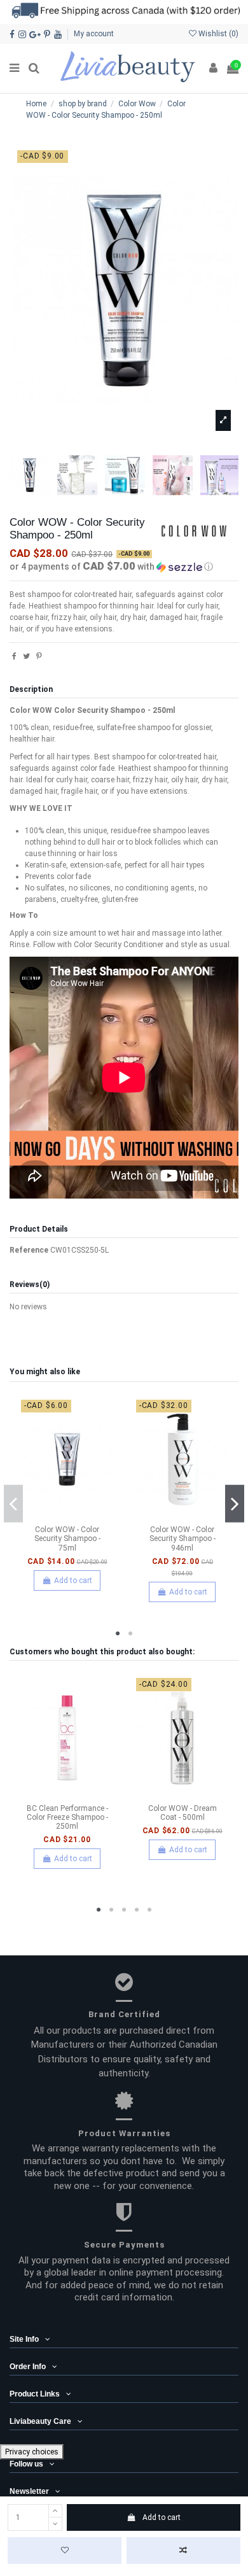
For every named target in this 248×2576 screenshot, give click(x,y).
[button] (124, 567)
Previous (13, 1504)
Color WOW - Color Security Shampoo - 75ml (67, 1539)
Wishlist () (217, 34)
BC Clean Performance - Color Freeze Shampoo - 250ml (67, 1818)
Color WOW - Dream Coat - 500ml (183, 1813)
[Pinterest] (39, 656)
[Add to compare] (183, 2551)
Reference (29, 1250)
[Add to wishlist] (65, 2551)
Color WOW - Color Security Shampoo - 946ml (183, 1539)
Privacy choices (32, 2452)
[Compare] (67, 1516)
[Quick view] (82, 1516)
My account (94, 34)
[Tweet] (26, 656)
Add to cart (162, 2517)
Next (235, 1504)
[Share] (14, 656)
